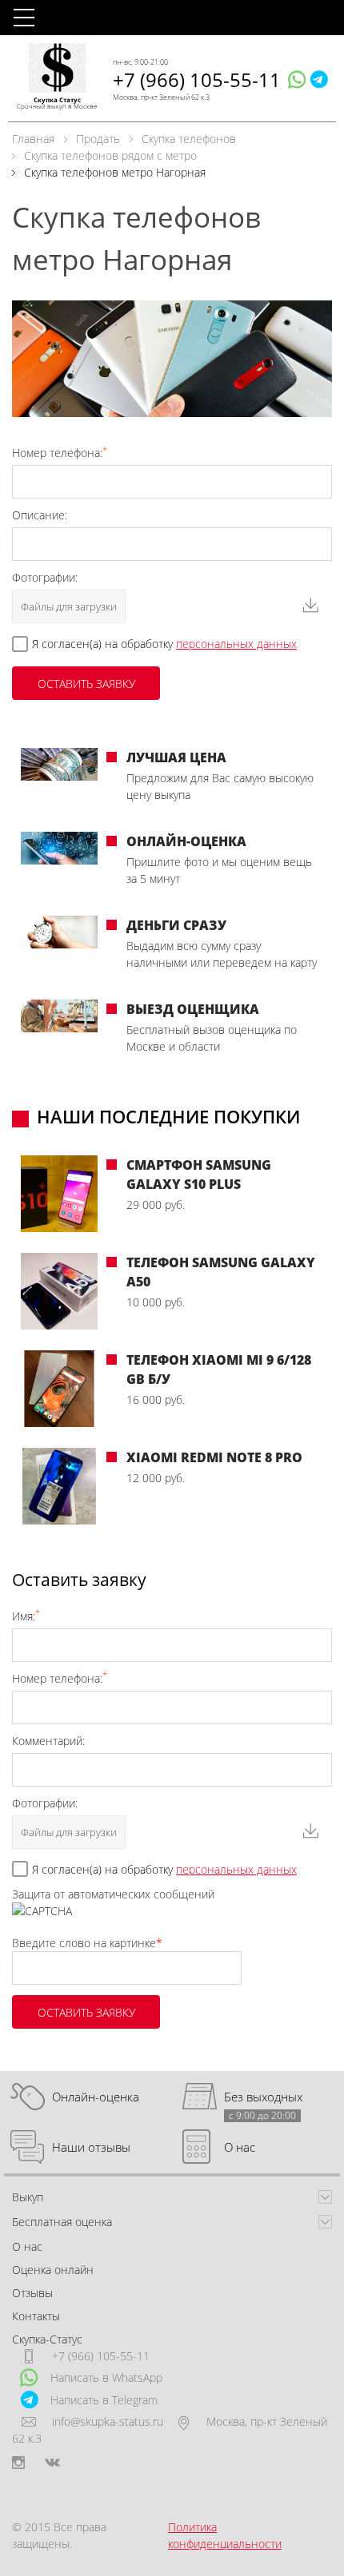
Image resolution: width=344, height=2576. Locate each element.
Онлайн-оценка (96, 2097)
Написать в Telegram (104, 2400)
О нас (240, 2147)
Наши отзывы (91, 2147)
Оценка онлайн (53, 2270)
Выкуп (28, 2197)
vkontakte (52, 2463)
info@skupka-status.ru (108, 2421)
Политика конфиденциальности (225, 2535)
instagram (18, 2463)
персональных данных (236, 644)
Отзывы (32, 2293)
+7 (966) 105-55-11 (197, 80)
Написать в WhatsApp (106, 2377)
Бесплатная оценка (62, 2222)
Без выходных (263, 2097)
